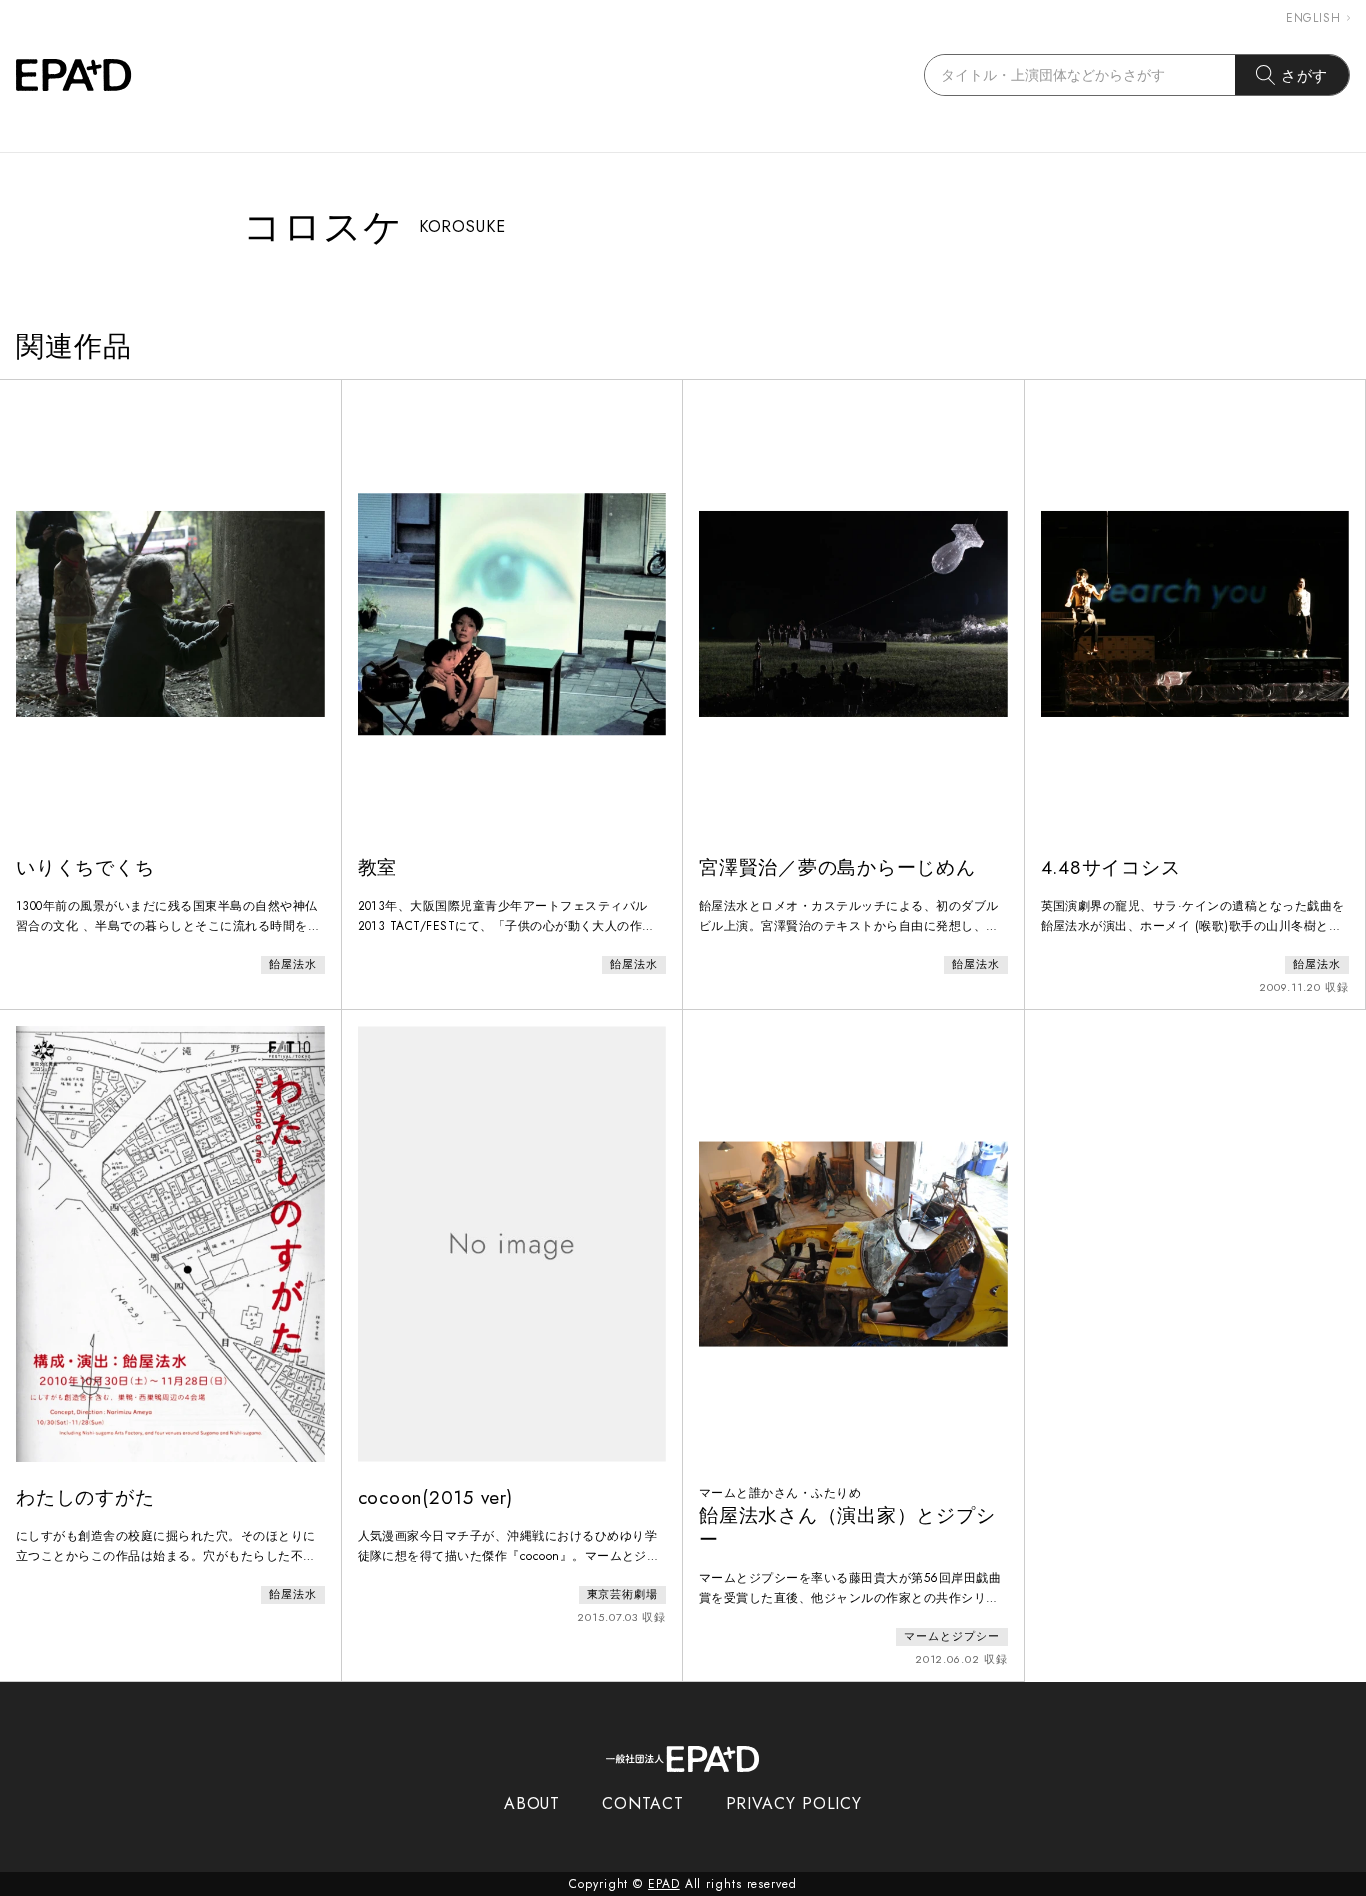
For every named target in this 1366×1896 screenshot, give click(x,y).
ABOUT (532, 1803)
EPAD (664, 1884)
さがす (1305, 75)
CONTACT (642, 1803)
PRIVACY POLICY (794, 1803)
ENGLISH (1313, 18)
